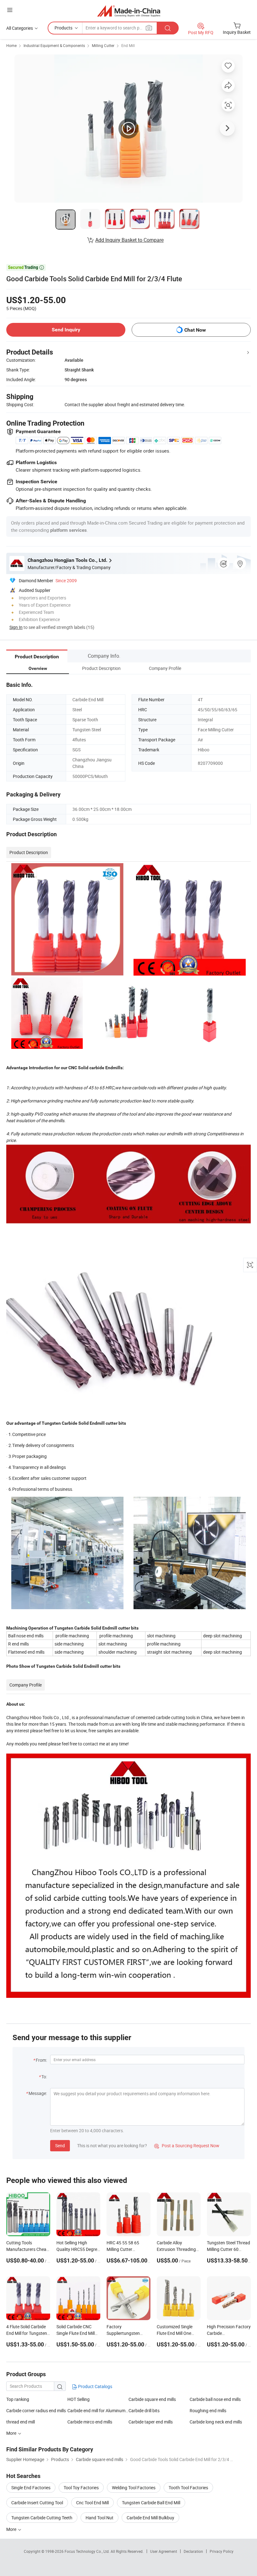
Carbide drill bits (144, 2410)
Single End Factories (31, 2488)
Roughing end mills (208, 2410)
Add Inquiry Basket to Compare (129, 240)
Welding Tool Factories (134, 2488)
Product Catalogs (95, 2386)
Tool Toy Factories (81, 2488)
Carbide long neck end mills (216, 2422)
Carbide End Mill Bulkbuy (150, 2518)
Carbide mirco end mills (90, 2422)
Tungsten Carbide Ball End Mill (151, 2503)
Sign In (16, 627)
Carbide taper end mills (151, 2422)
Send (60, 2146)
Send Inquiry (66, 330)
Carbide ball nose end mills (215, 2399)
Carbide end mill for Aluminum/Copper (98, 2410)
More (12, 2529)
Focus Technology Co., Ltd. (88, 2551)
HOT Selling (79, 2399)
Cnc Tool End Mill (92, 2503)
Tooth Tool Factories (188, 2488)
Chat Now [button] (195, 330)
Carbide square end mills (152, 2399)
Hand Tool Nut (100, 2518)
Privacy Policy (222, 2551)
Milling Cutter (103, 45)
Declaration (193, 2551)
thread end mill (21, 2422)
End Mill (128, 45)
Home (11, 45)
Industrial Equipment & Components (54, 45)
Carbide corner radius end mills (36, 2410)
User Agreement (164, 2551)
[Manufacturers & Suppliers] (129, 11)
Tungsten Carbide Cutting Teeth (42, 2518)
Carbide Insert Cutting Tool (37, 2503)
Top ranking (18, 2399)
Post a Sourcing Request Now (187, 2146)
